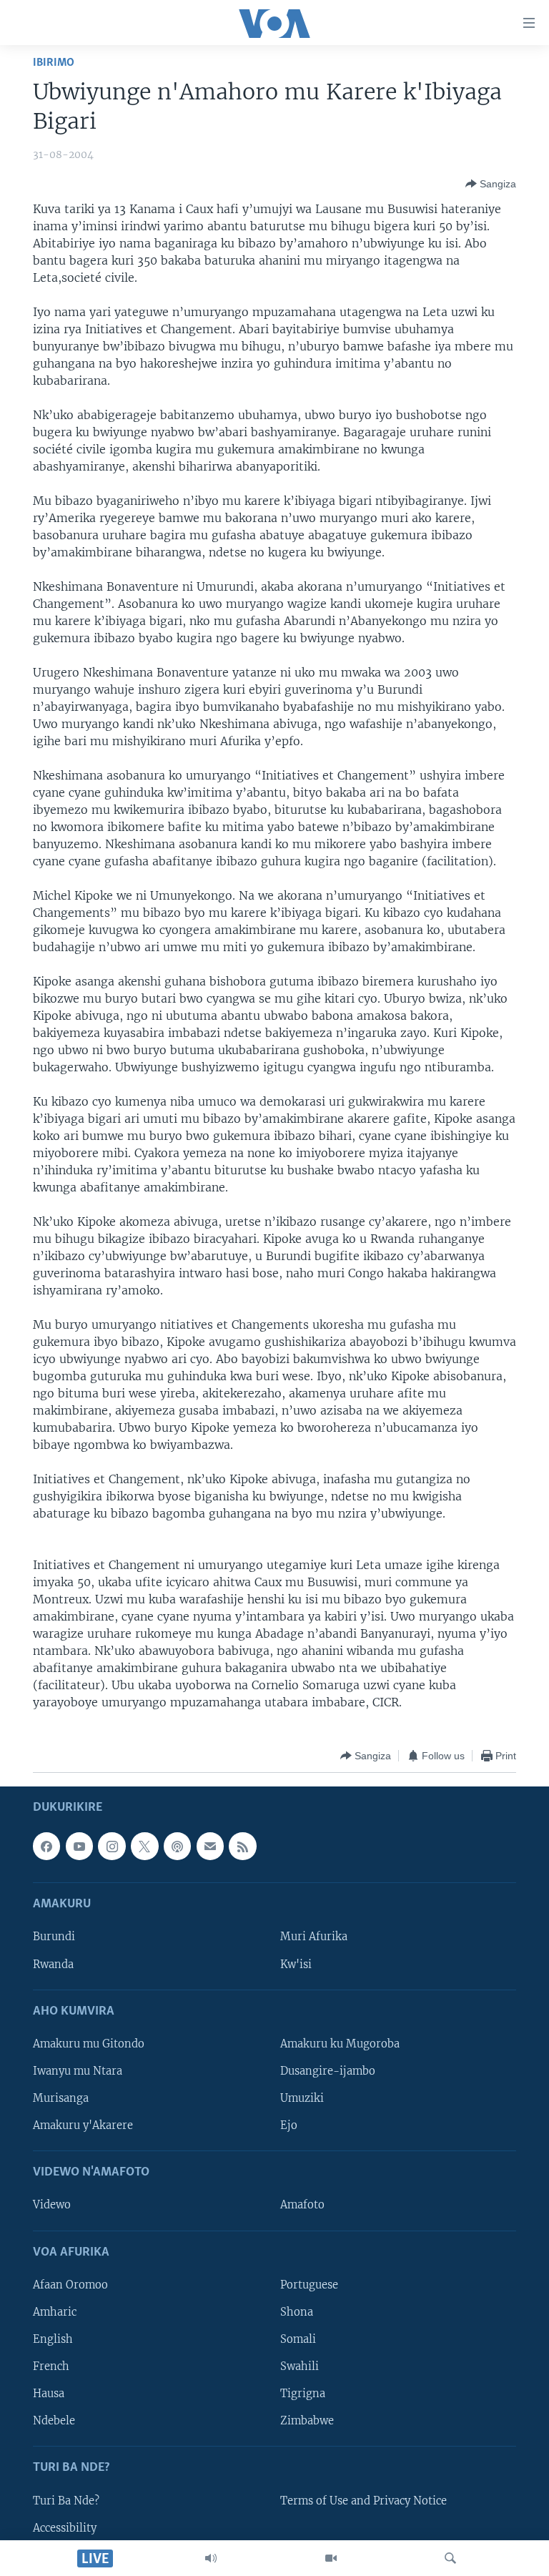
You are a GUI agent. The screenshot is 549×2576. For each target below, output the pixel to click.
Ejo (289, 2125)
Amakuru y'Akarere (83, 2125)
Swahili (300, 2366)
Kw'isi (296, 1965)
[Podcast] (177, 1847)
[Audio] (211, 2558)
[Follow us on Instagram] (112, 1847)
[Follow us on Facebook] (46, 1847)
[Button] (491, 184)
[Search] (450, 2558)
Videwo (52, 2206)
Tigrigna (303, 2394)
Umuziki (302, 2098)
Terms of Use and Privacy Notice (363, 2501)
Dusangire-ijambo (328, 2071)
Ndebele (54, 2421)
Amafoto (302, 2206)
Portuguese (309, 2285)
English (53, 2339)
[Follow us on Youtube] (79, 1847)
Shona (297, 2312)
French (51, 2366)
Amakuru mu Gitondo (89, 2044)
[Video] (331, 2558)
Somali (298, 2339)
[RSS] (242, 1847)
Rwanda (53, 1965)
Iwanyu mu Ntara (78, 2071)
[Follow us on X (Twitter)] (144, 1847)
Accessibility (65, 2528)
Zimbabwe (307, 2421)
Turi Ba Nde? (66, 2501)
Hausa (49, 2394)
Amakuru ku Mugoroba (340, 2044)
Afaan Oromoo (70, 2285)
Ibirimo (54, 63)
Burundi (54, 1937)
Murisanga (61, 2098)
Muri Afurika (314, 1937)
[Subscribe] (210, 1847)
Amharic (55, 2312)
